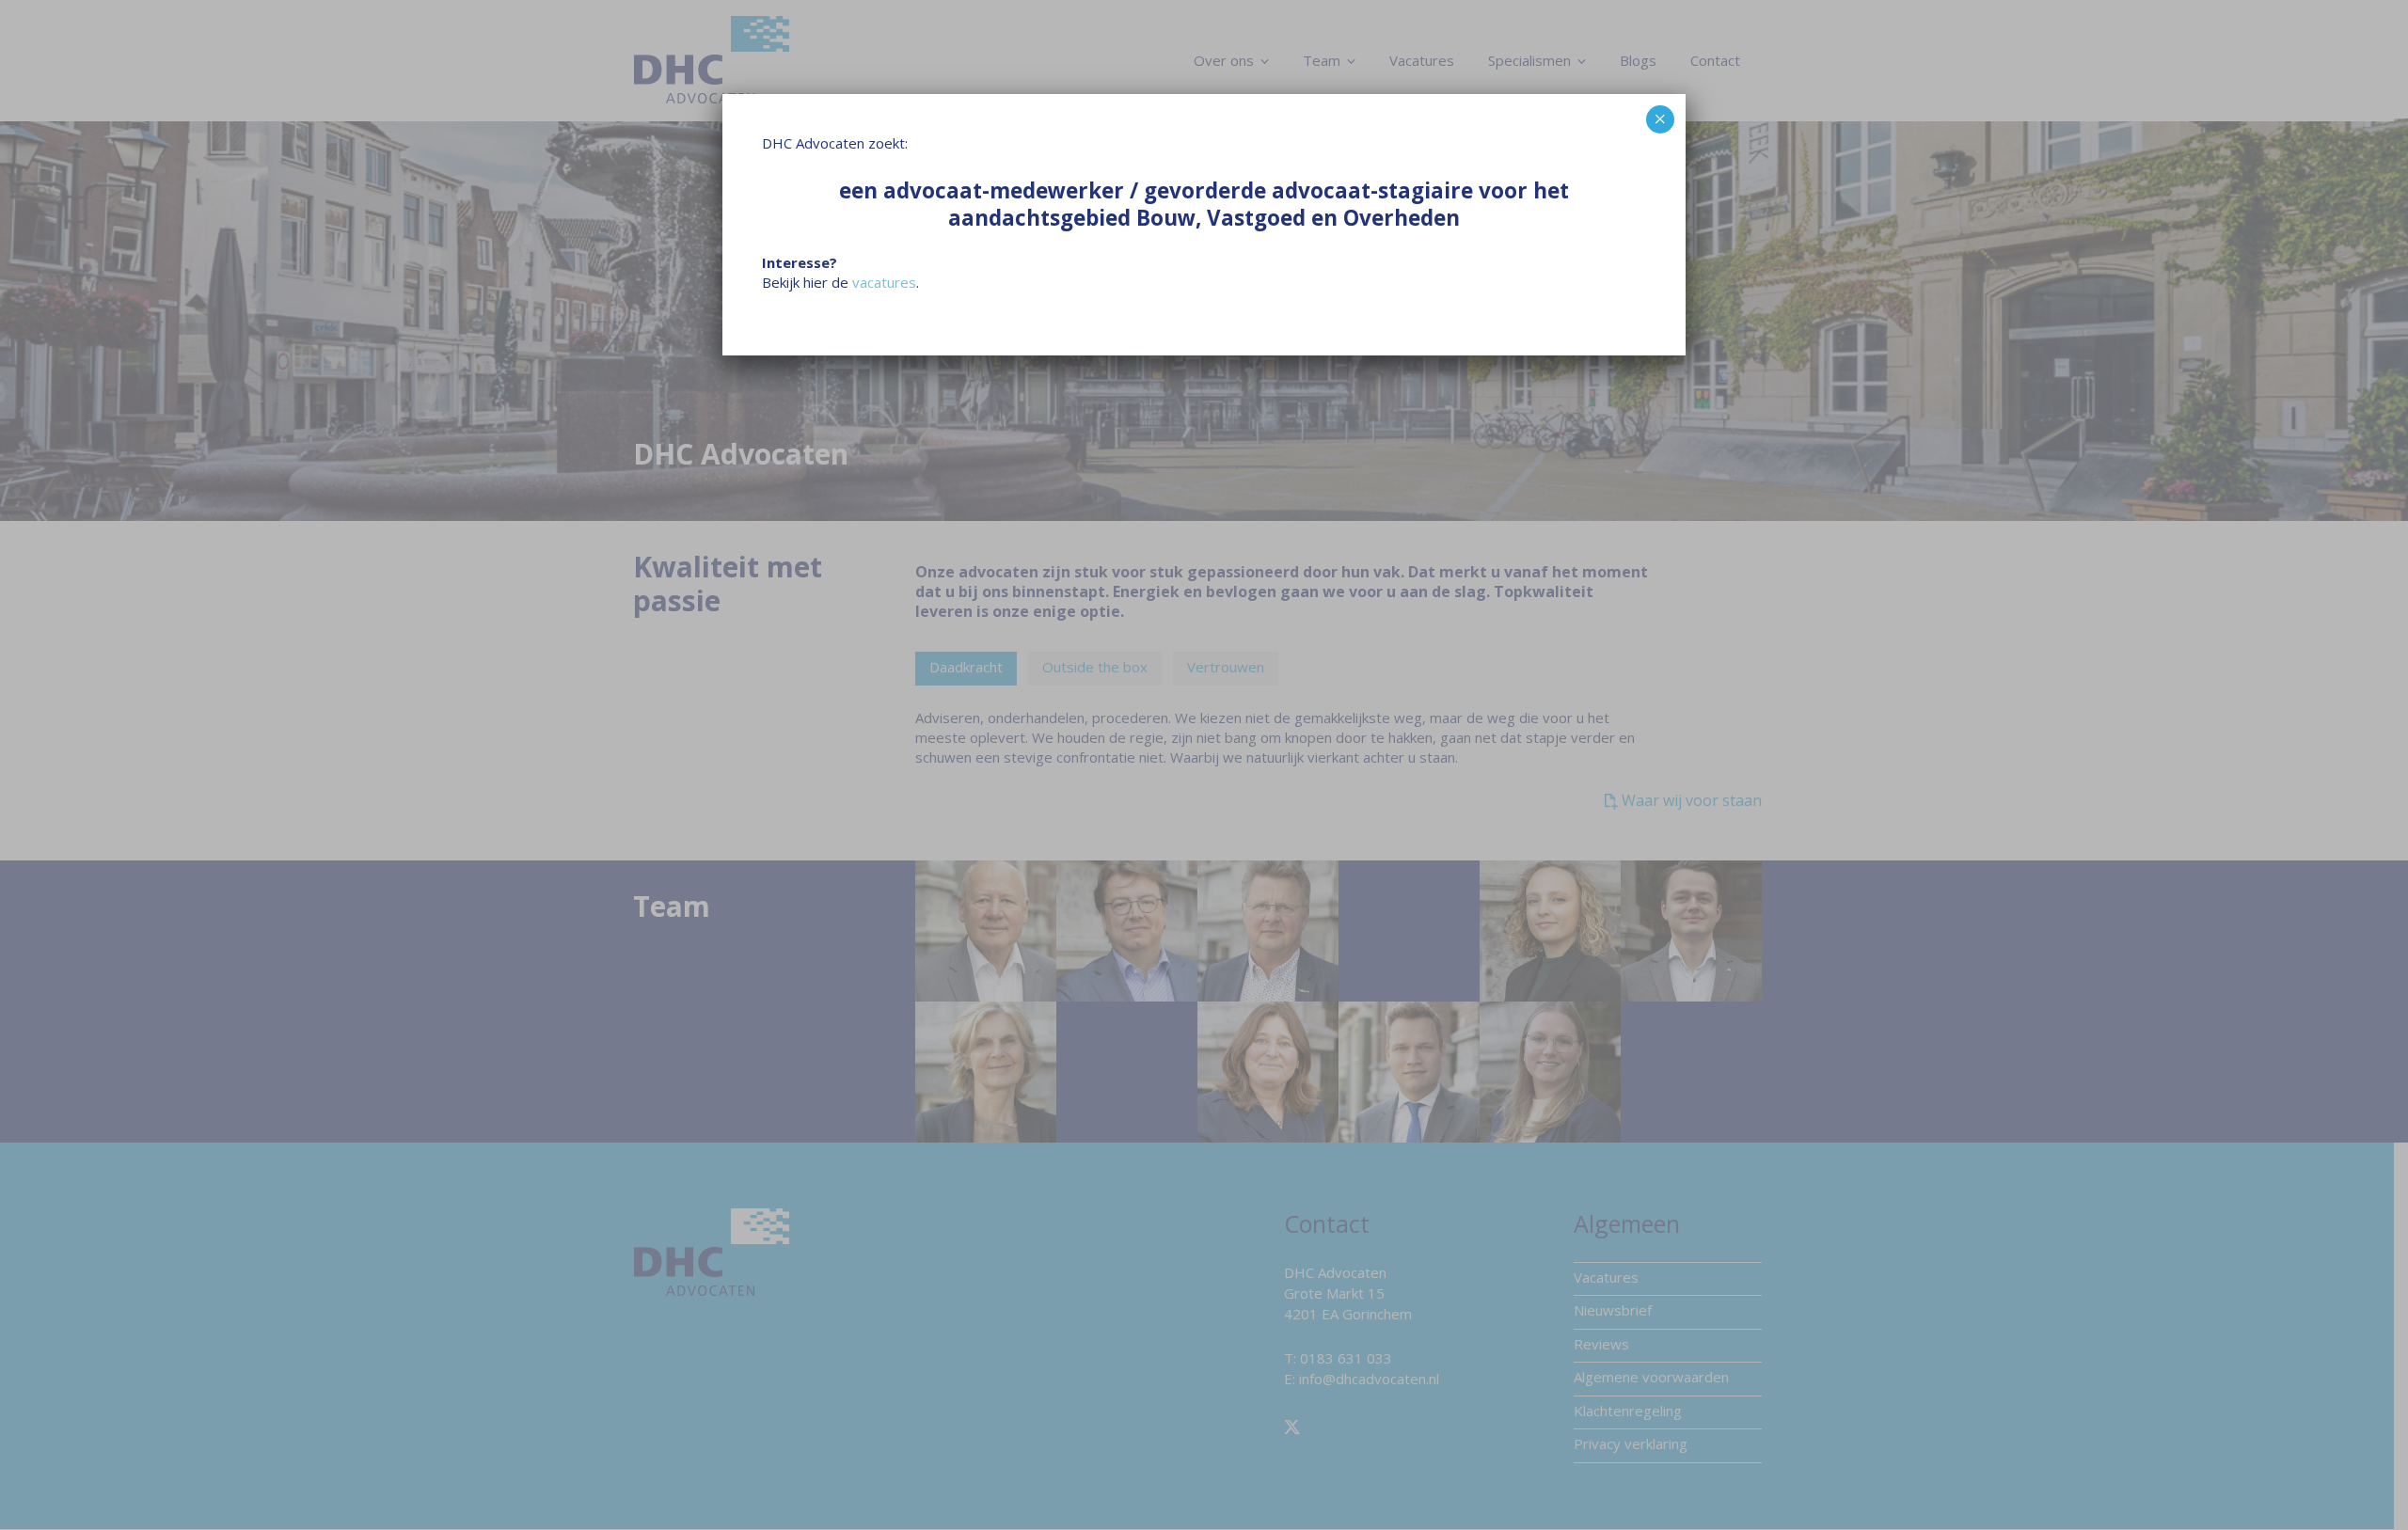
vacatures (884, 282)
